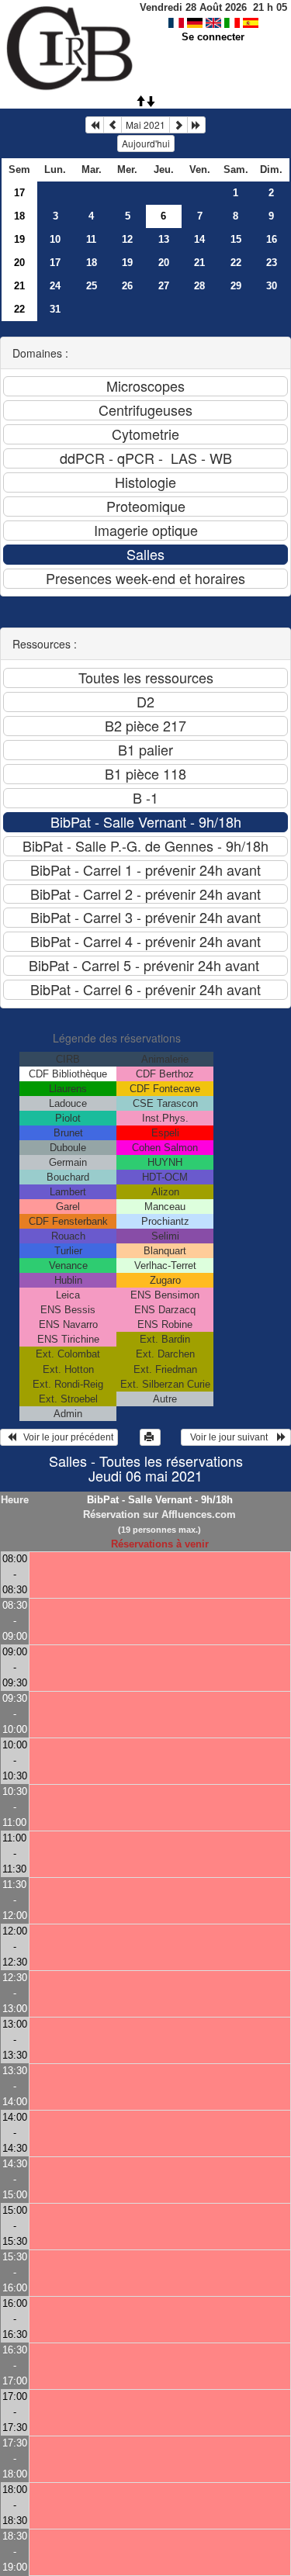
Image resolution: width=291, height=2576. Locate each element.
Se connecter (213, 37)
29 (236, 286)
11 (91, 239)
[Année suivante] (196, 125)
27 (164, 286)
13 (164, 239)
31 (55, 309)
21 (199, 263)
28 (199, 286)
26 (127, 286)
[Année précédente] (95, 125)
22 (236, 263)
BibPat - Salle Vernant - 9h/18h (160, 1500)
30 (272, 286)
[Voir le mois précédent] (113, 125)
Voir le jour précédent (65, 1437)
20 (19, 263)
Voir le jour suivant (231, 1437)
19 (19, 239)
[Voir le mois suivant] (178, 125)
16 (272, 239)
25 (92, 286)
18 (19, 216)
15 (236, 239)
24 (55, 286)
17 (19, 193)
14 (199, 239)
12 (127, 239)
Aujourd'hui (146, 143)
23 (272, 263)
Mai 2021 (145, 124)
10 (55, 239)
